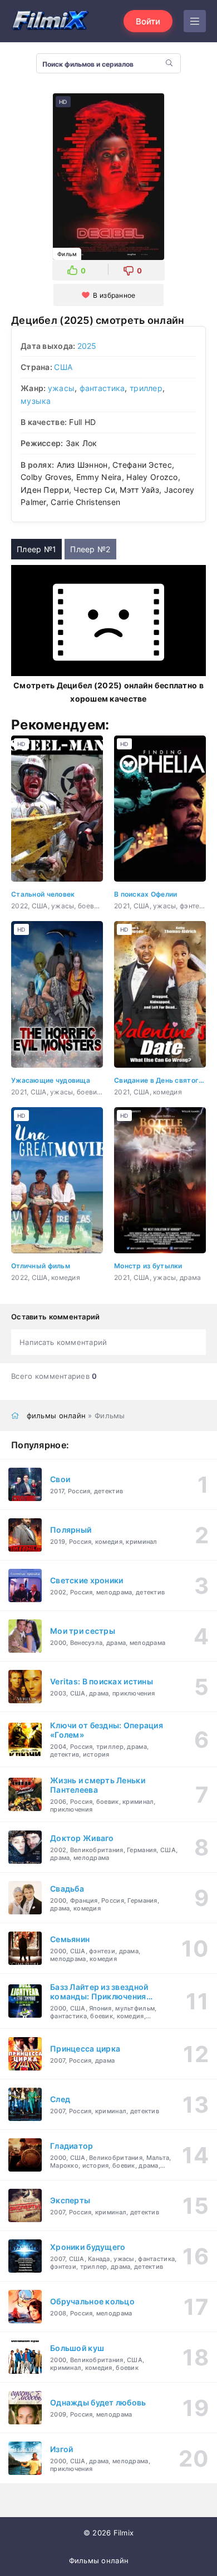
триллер (146, 388)
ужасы (61, 388)
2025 (87, 346)
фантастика (102, 388)
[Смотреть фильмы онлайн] (50, 21)
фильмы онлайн (56, 1415)
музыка (36, 401)
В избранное (114, 295)
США (63, 367)
